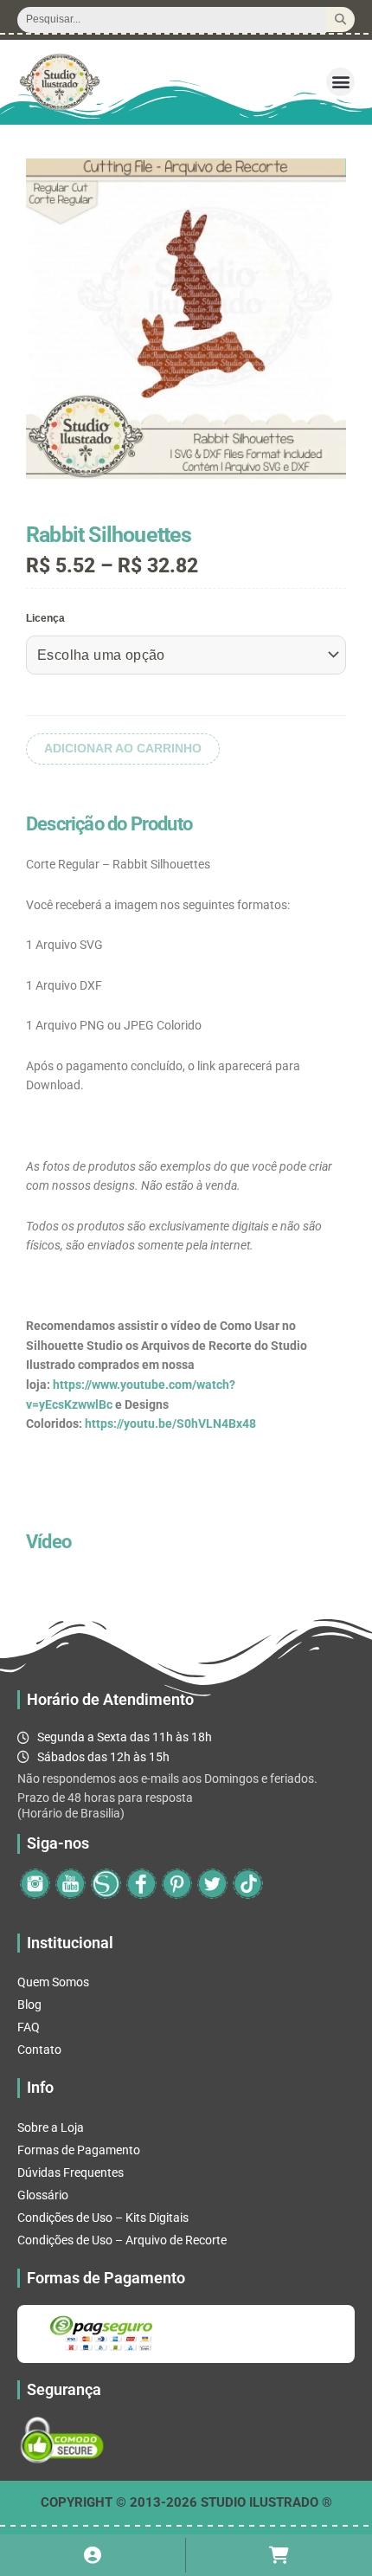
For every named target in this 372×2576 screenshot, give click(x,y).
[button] (340, 82)
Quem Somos (53, 1982)
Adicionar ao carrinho (123, 749)
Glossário (43, 2195)
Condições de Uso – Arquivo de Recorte (122, 2240)
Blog (29, 2005)
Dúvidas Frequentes (71, 2172)
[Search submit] (340, 19)
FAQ (29, 2027)
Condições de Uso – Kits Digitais (103, 2218)
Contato (39, 2050)
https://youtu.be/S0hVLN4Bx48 (170, 1424)
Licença (45, 618)
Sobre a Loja (51, 2127)
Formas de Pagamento (79, 2150)
